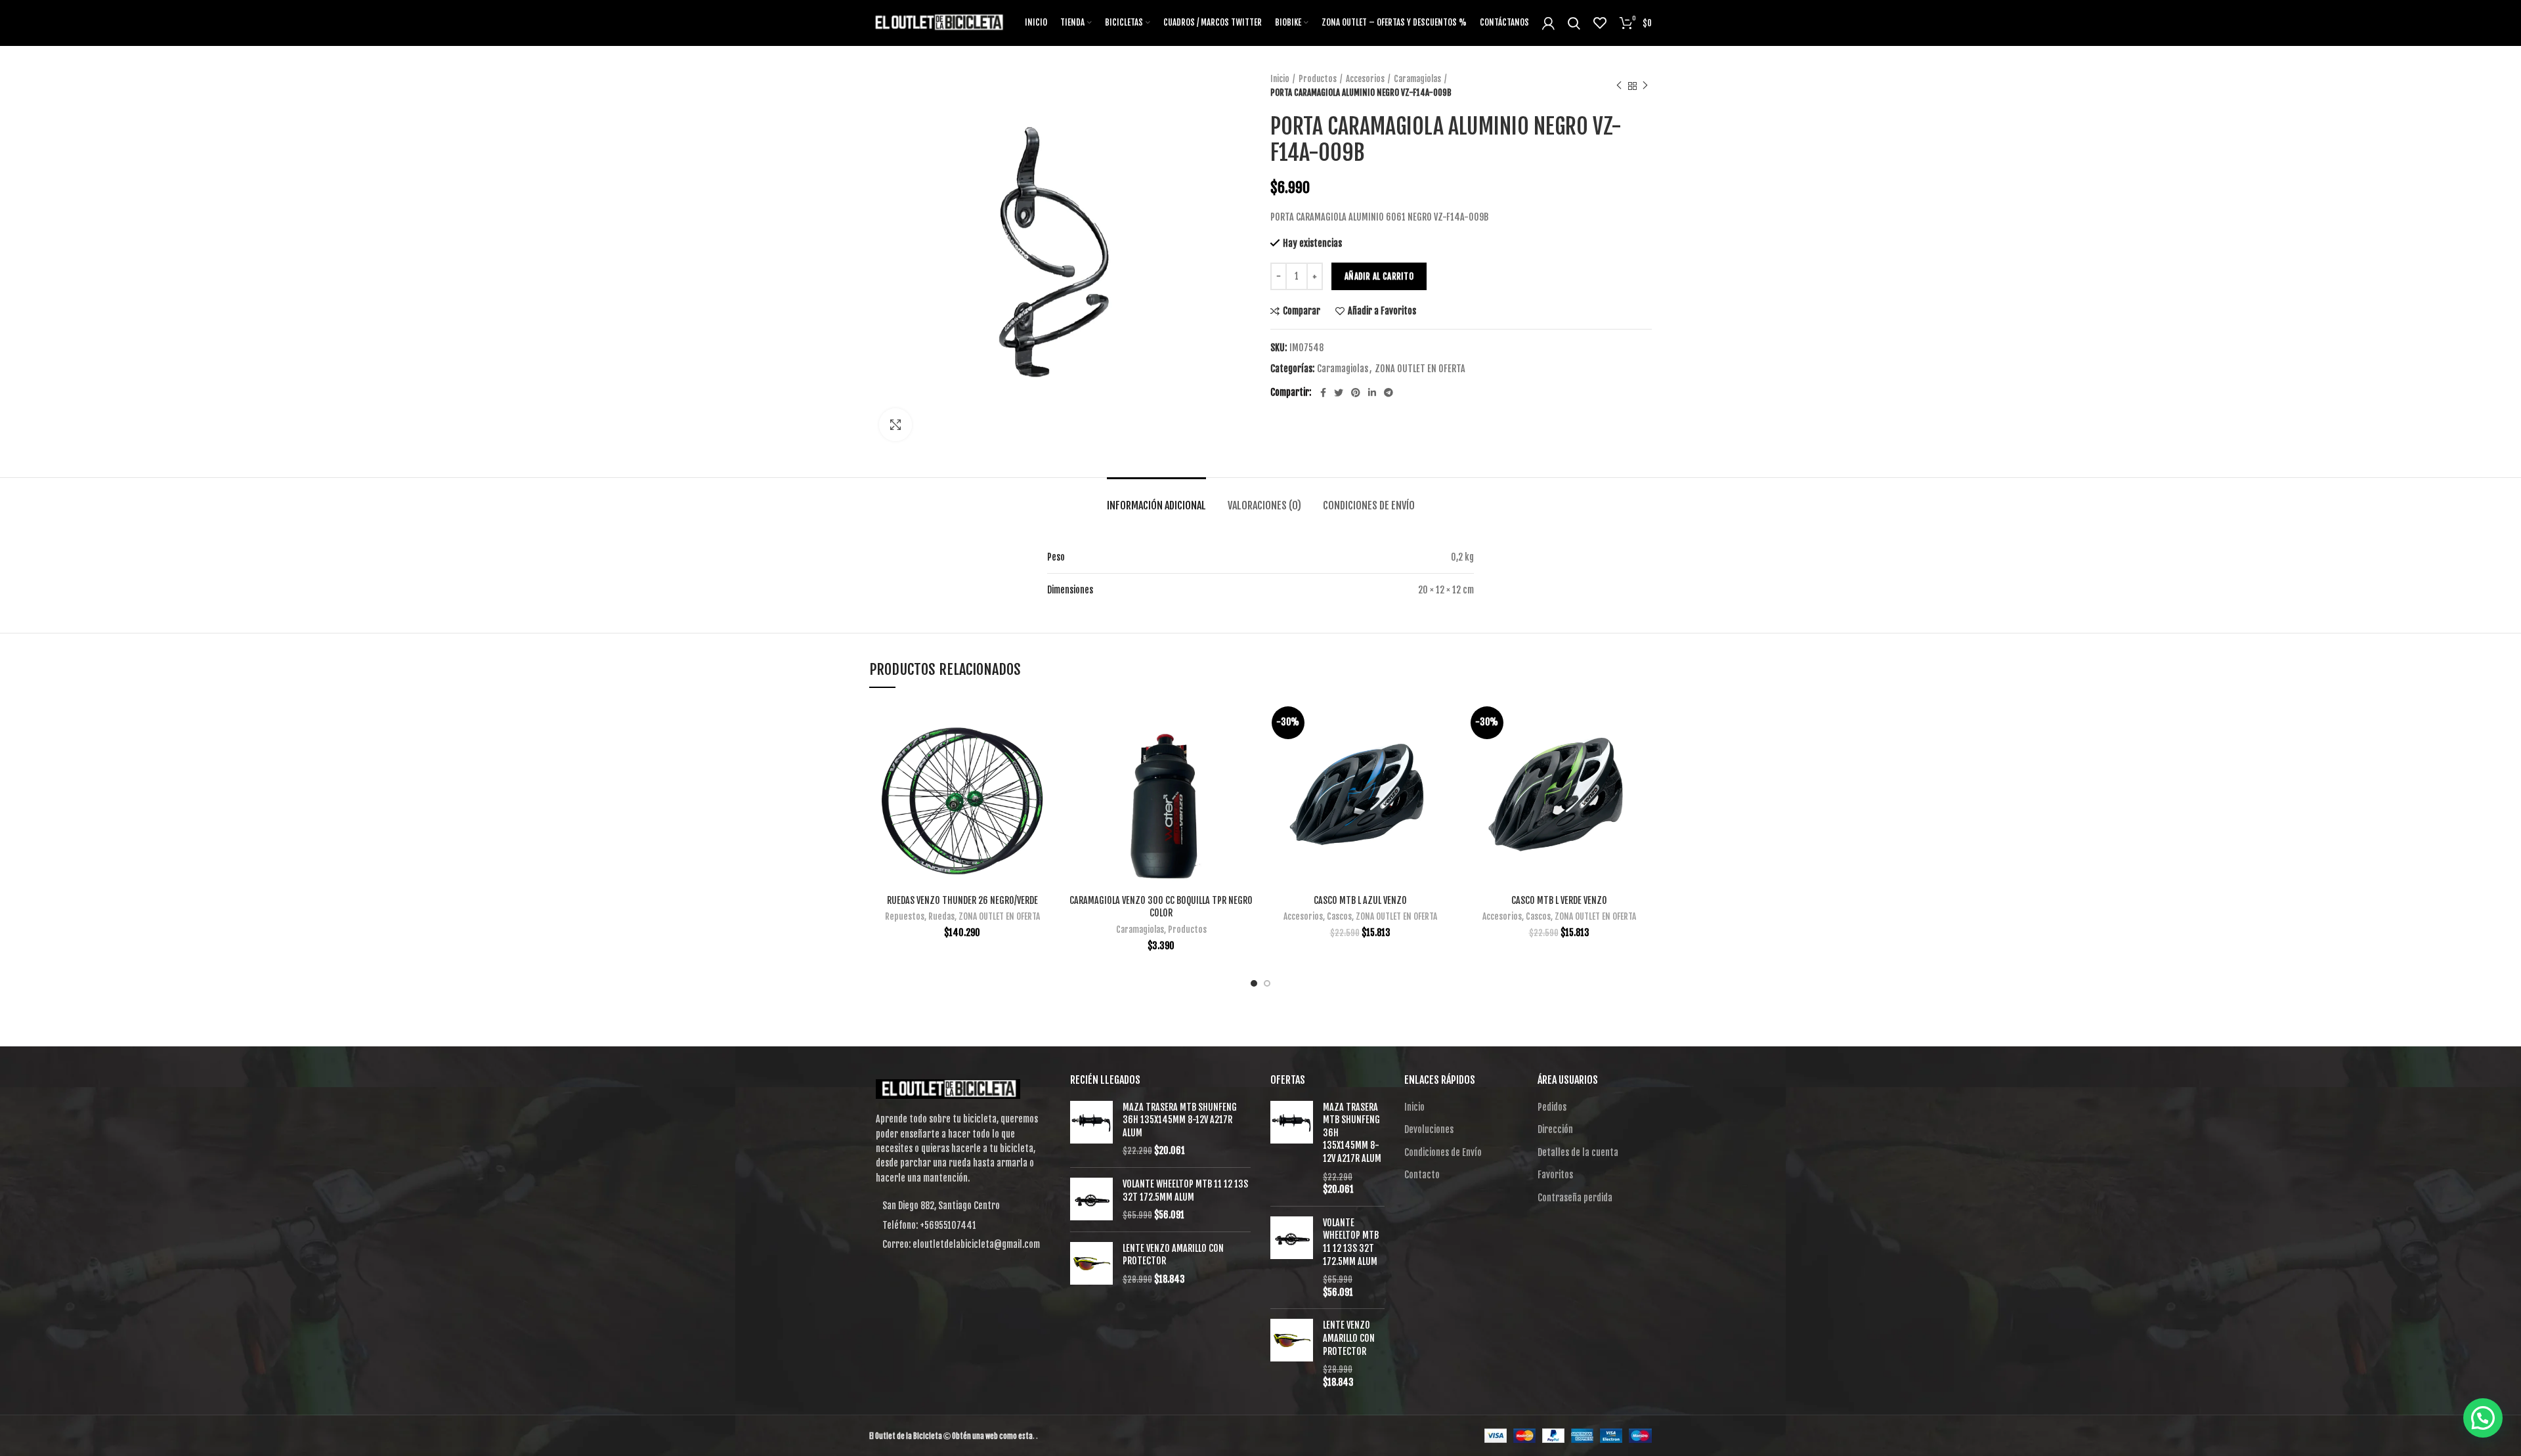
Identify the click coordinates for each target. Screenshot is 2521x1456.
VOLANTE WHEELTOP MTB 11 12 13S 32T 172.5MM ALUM (1185, 1190)
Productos (1318, 79)
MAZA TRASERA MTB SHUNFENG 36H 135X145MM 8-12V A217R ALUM (1180, 1120)
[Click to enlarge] (895, 425)
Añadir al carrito (1379, 276)
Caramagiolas (1417, 79)
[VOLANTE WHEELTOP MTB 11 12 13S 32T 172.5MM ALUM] (1091, 1200)
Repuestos (905, 916)
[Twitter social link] (1339, 393)
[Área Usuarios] (1548, 23)
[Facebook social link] (1323, 393)
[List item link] (960, 1226)
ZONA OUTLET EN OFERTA (1420, 369)
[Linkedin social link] (1372, 393)
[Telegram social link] (1389, 393)
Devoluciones (1429, 1129)
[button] (2483, 1418)
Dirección (1555, 1129)
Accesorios (1365, 79)
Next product (1645, 86)
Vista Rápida (1045, 753)
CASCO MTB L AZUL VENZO (1360, 900)
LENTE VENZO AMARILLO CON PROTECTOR (1173, 1255)
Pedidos (1552, 1107)
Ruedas (941, 916)
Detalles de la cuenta (1578, 1152)
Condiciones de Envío (1369, 505)
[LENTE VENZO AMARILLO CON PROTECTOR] (1091, 1264)
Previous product (1619, 86)
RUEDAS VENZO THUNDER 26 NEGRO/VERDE (962, 900)
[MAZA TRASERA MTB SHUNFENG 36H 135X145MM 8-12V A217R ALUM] (1091, 1129)
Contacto (1422, 1175)
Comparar (1302, 311)
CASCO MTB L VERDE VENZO (1559, 900)
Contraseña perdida (1575, 1198)
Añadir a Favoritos (1382, 311)
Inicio (1280, 79)
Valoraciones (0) (1264, 505)
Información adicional (1156, 505)
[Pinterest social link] (1356, 393)
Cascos (1339, 916)
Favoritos (1555, 1175)
